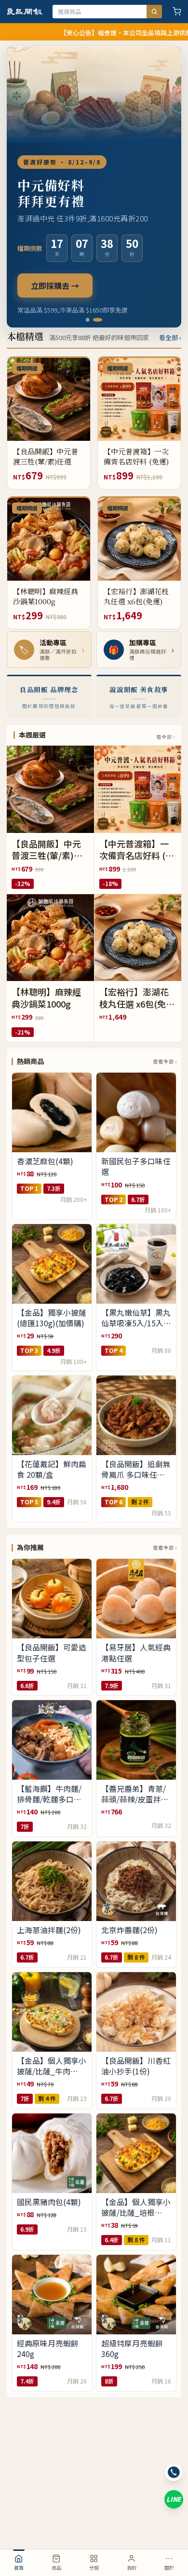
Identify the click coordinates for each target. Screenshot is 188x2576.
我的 (132, 2568)
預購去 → (47, 294)
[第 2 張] (101, 320)
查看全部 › (165, 1061)
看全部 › (170, 337)
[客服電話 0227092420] (174, 2473)
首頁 (19, 2568)
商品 (56, 2568)
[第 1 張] (91, 320)
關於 (169, 2568)
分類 (94, 2568)
